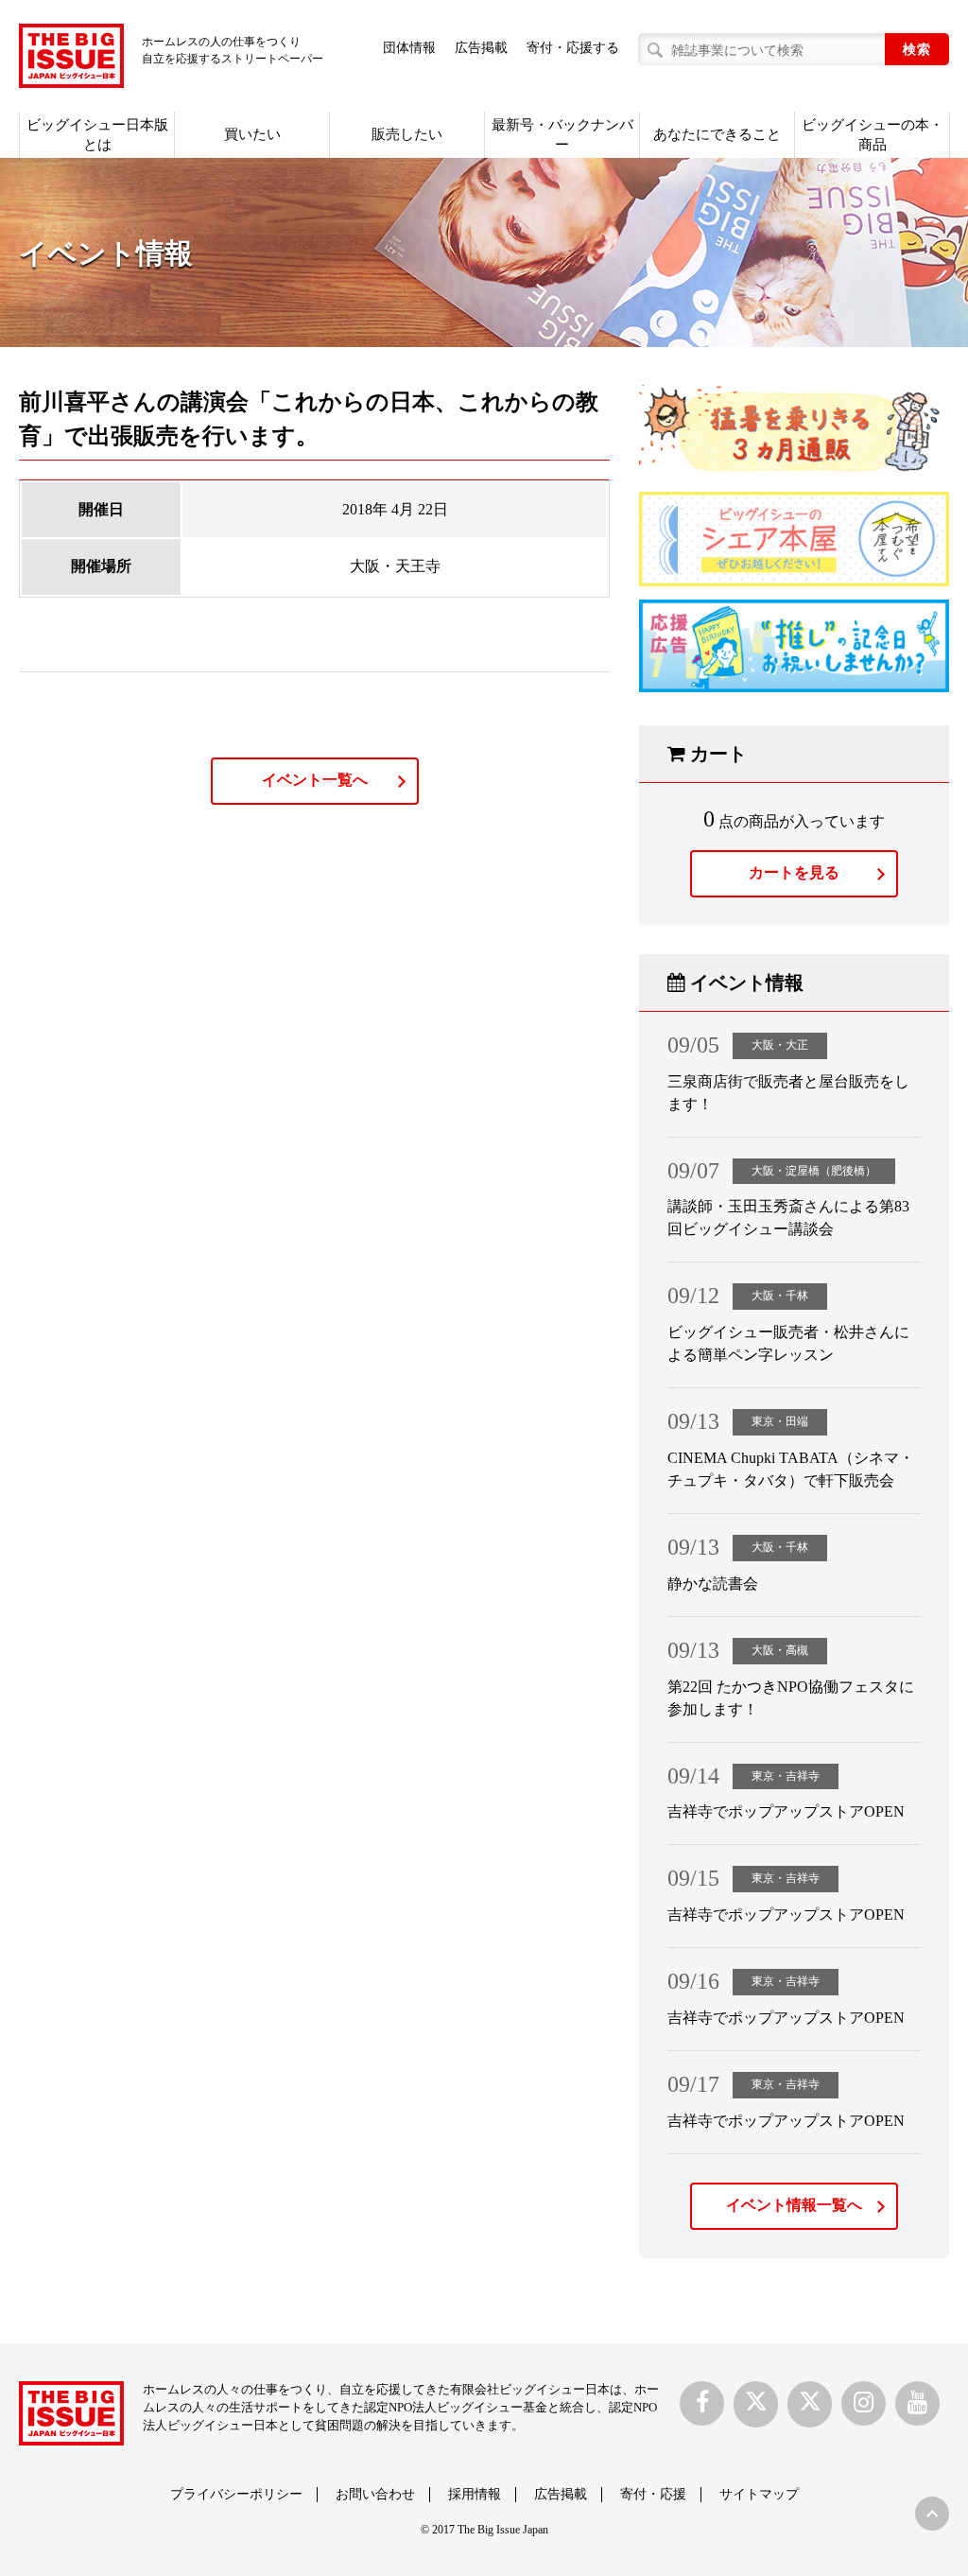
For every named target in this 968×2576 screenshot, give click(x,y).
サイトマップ (759, 2494)
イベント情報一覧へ (794, 2205)
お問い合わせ (375, 2494)
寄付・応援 (653, 2494)
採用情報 (475, 2494)
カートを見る (794, 872)
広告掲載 (481, 48)
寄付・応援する (573, 48)
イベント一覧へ (315, 780)
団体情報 (409, 48)
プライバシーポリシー (236, 2494)
